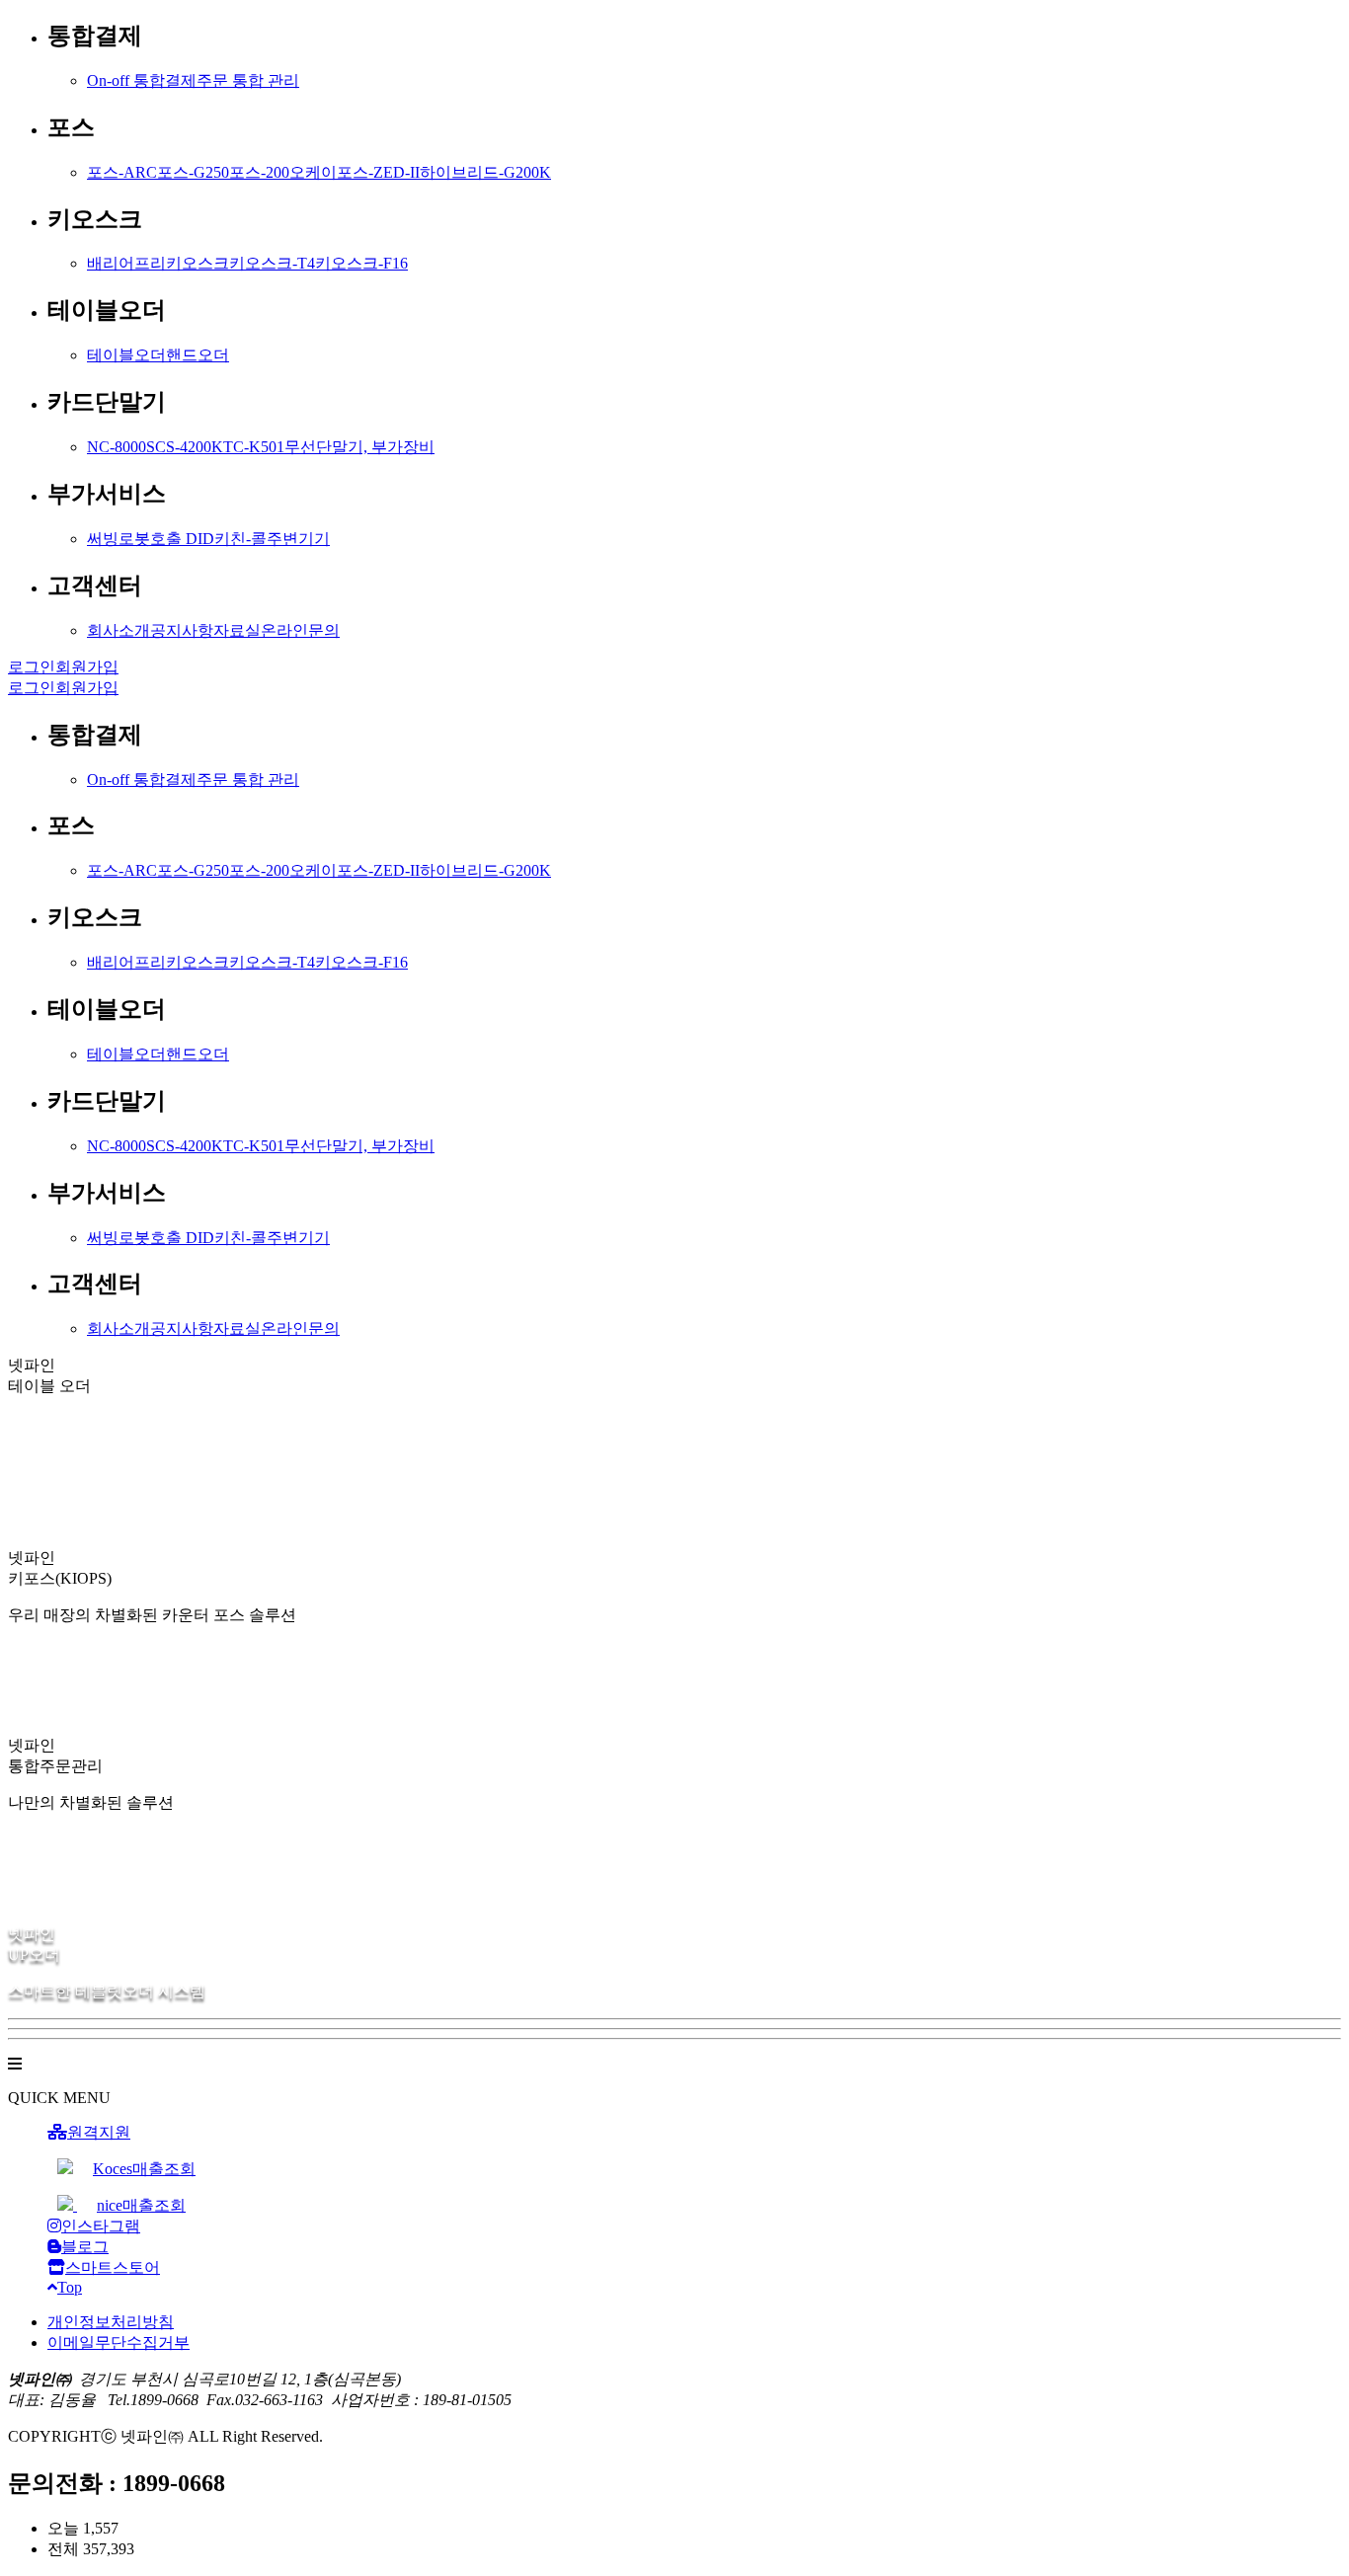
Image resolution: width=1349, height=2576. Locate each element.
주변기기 (298, 539)
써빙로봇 (119, 539)
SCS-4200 (179, 447)
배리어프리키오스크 (158, 263)
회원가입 (87, 667)
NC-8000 (117, 447)
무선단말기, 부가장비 (359, 447)
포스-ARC (122, 172)
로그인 (32, 667)
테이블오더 (126, 355)
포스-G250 (193, 172)
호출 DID (182, 539)
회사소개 (119, 630)
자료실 (237, 630)
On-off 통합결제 (142, 80)
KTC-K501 (248, 447)
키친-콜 (240, 539)
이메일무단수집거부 (119, 2342)
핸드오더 (198, 355)
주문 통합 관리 (248, 80)
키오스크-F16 (361, 263)
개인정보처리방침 (111, 2322)
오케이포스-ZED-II (355, 172)
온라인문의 (300, 630)
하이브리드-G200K (485, 172)
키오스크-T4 (272, 263)
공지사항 (182, 630)
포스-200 (259, 172)
